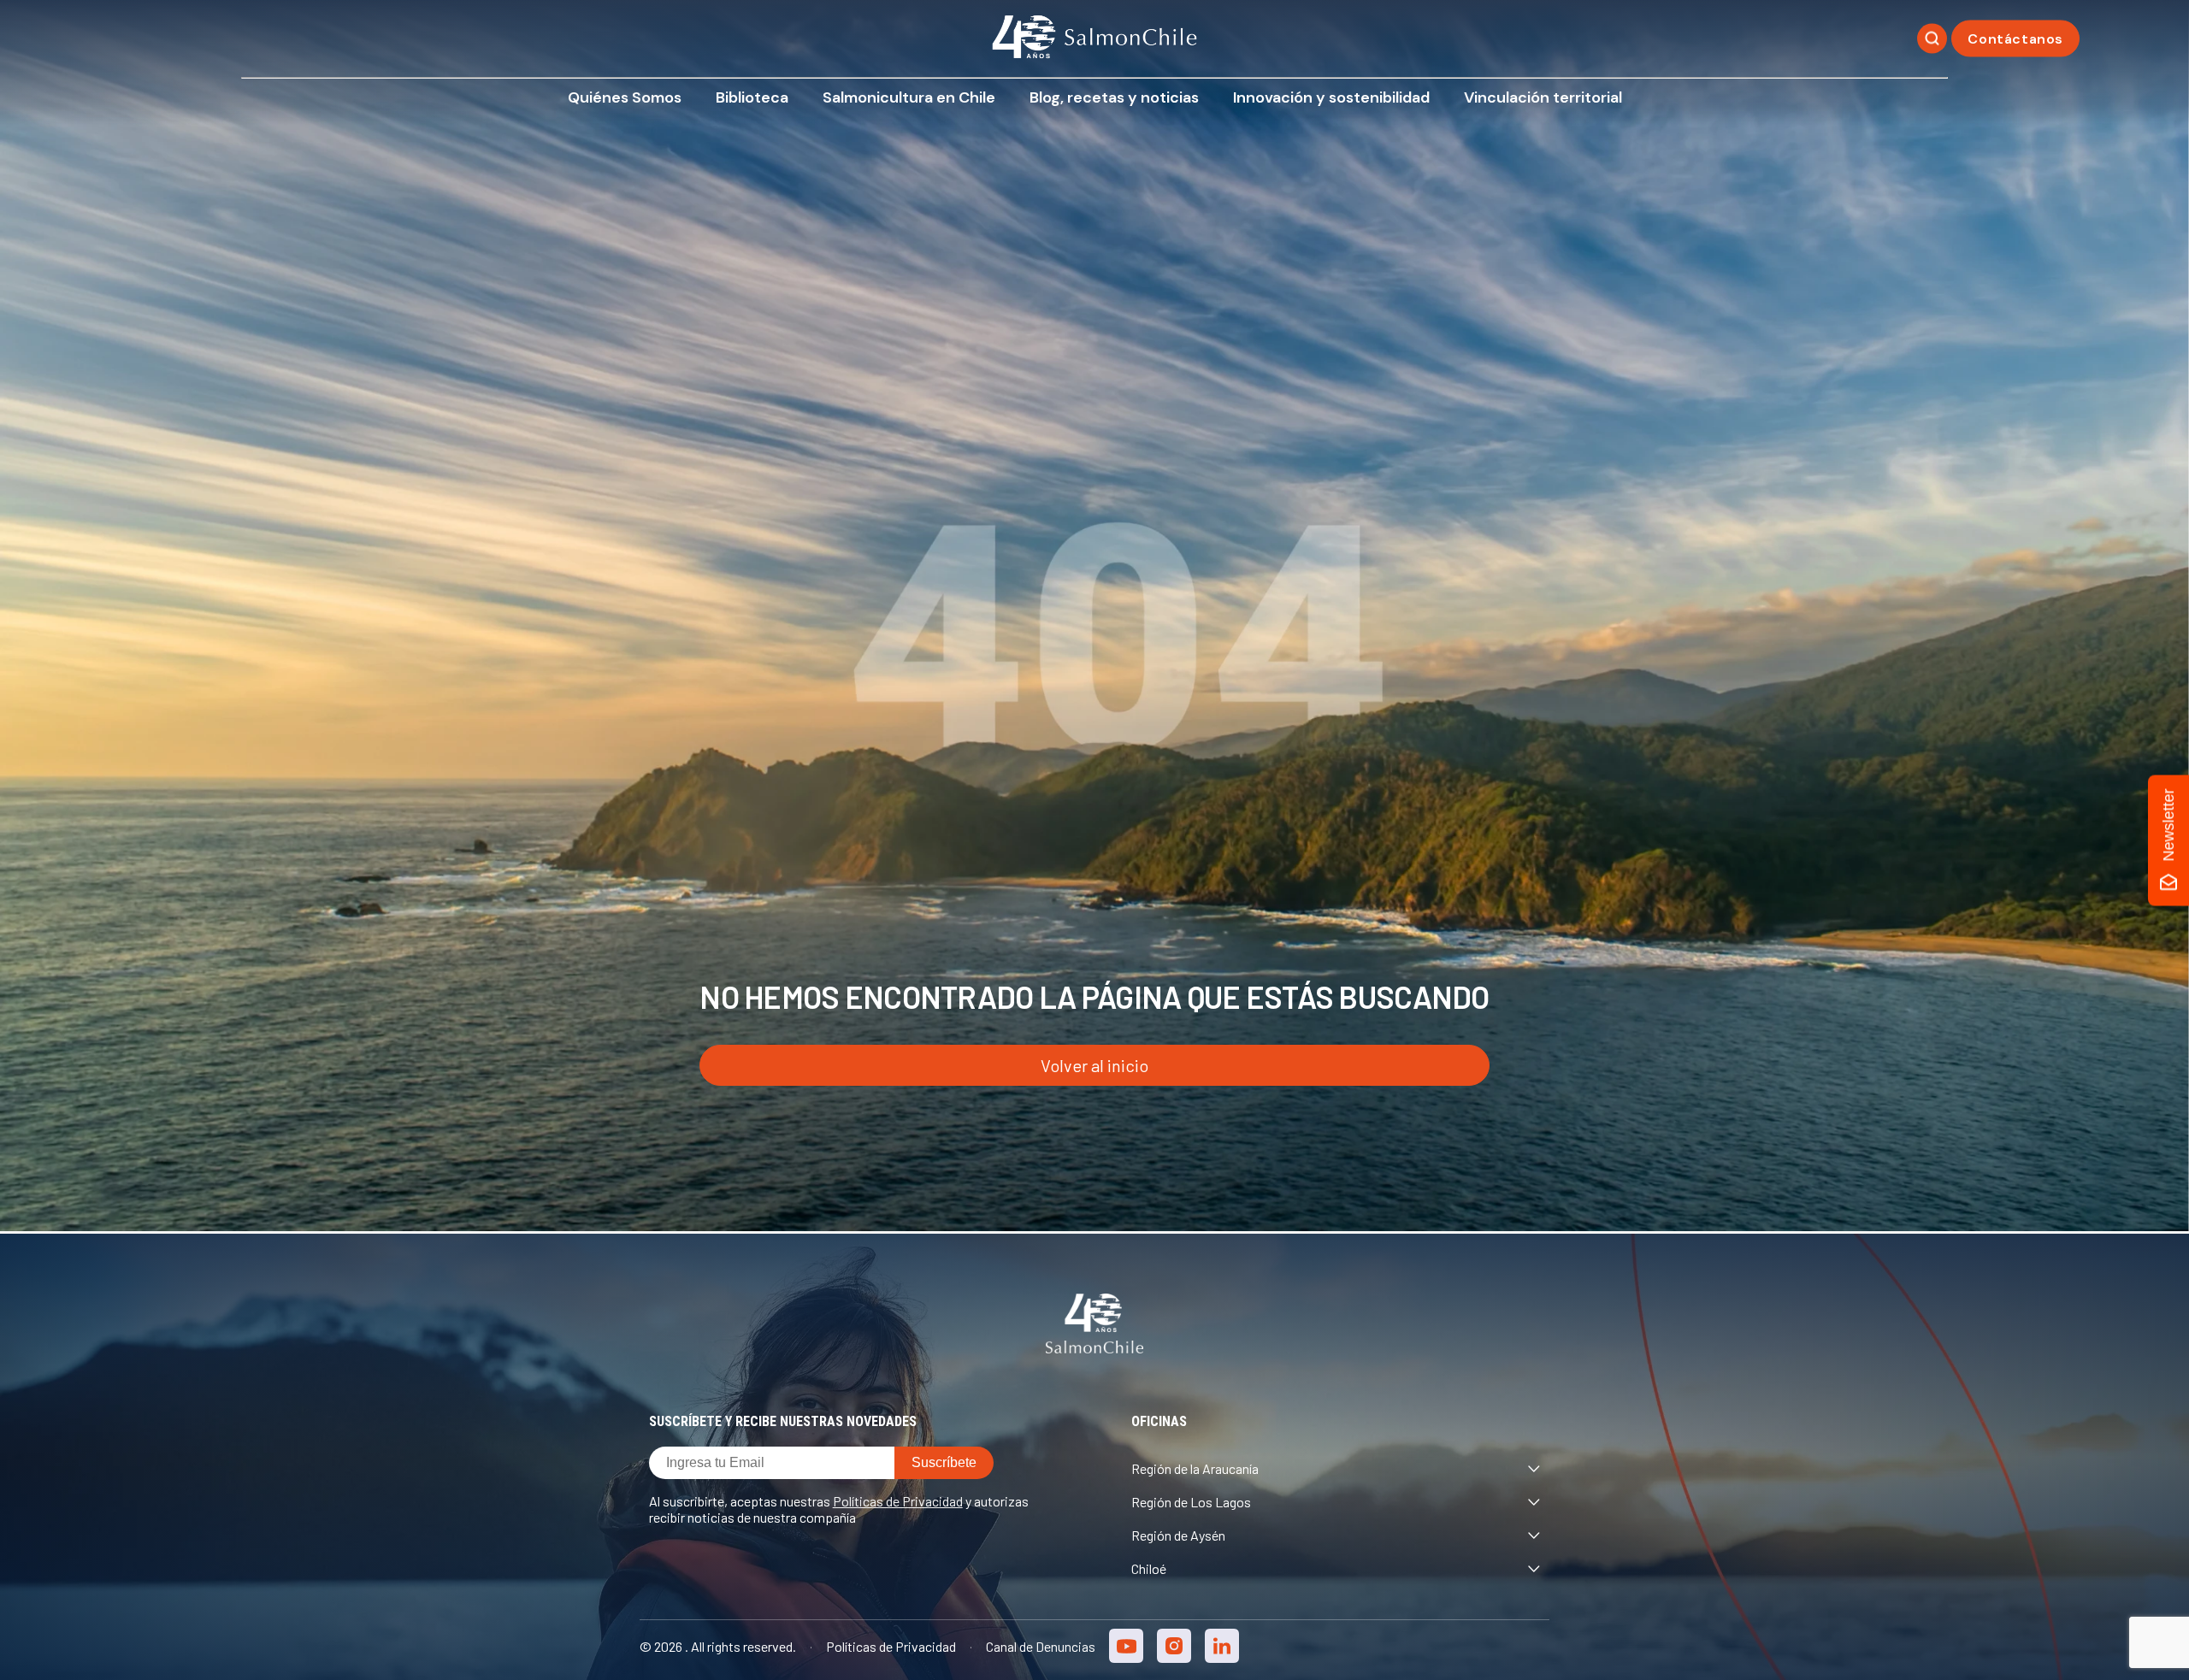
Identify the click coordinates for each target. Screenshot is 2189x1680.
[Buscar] (1932, 39)
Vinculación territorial (1543, 97)
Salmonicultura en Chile (909, 97)
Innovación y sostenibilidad (1331, 97)
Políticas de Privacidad (898, 1501)
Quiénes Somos (625, 97)
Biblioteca (752, 97)
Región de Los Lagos (1191, 1502)
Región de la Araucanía (1195, 1468)
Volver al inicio (1094, 1065)
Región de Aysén (1178, 1535)
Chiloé (1149, 1568)
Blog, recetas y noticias (1114, 97)
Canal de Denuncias (1041, 1646)
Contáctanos (2015, 39)
